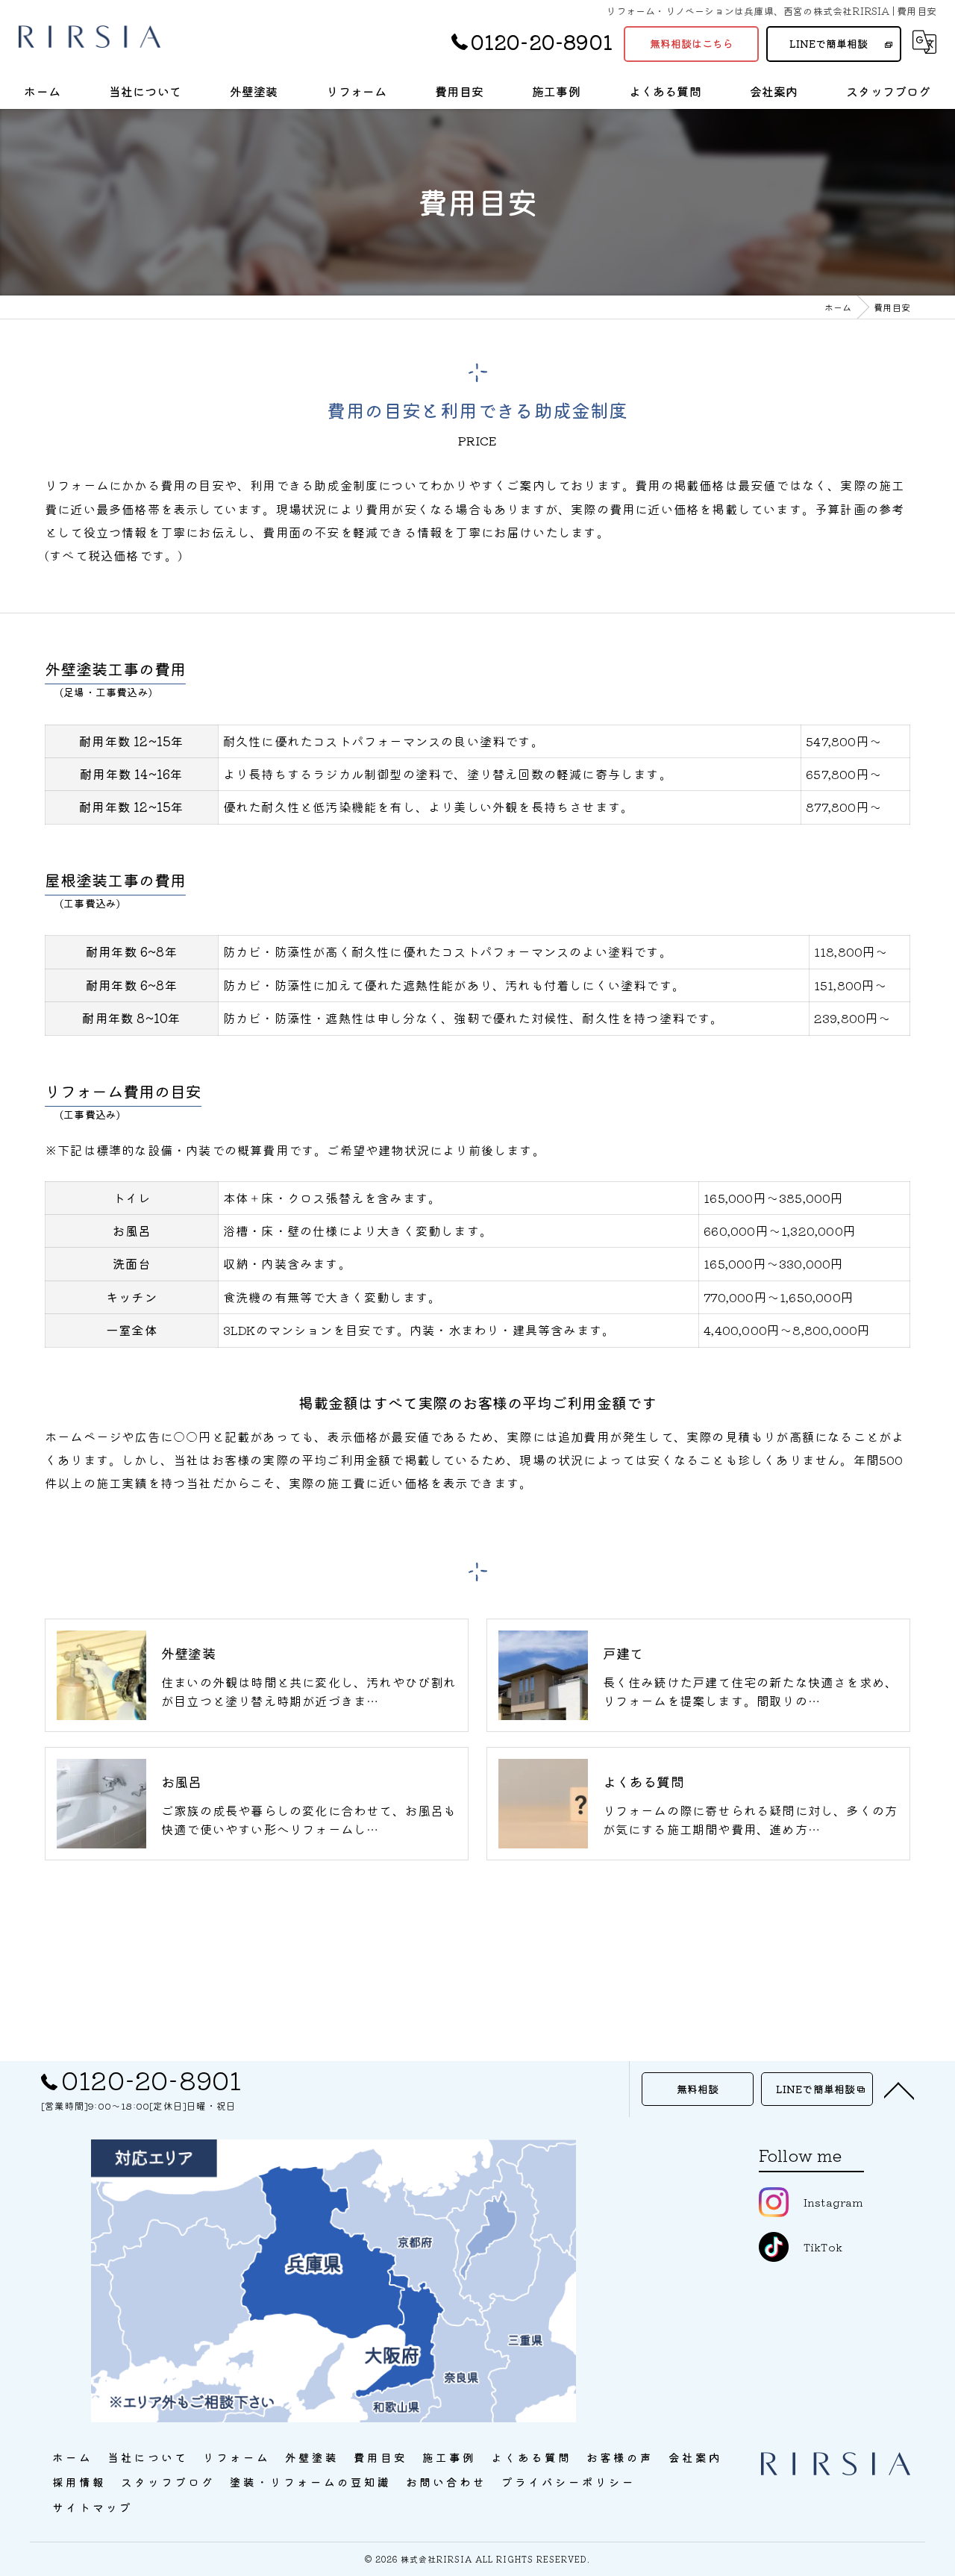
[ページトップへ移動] (899, 2089)
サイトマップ (93, 2507)
